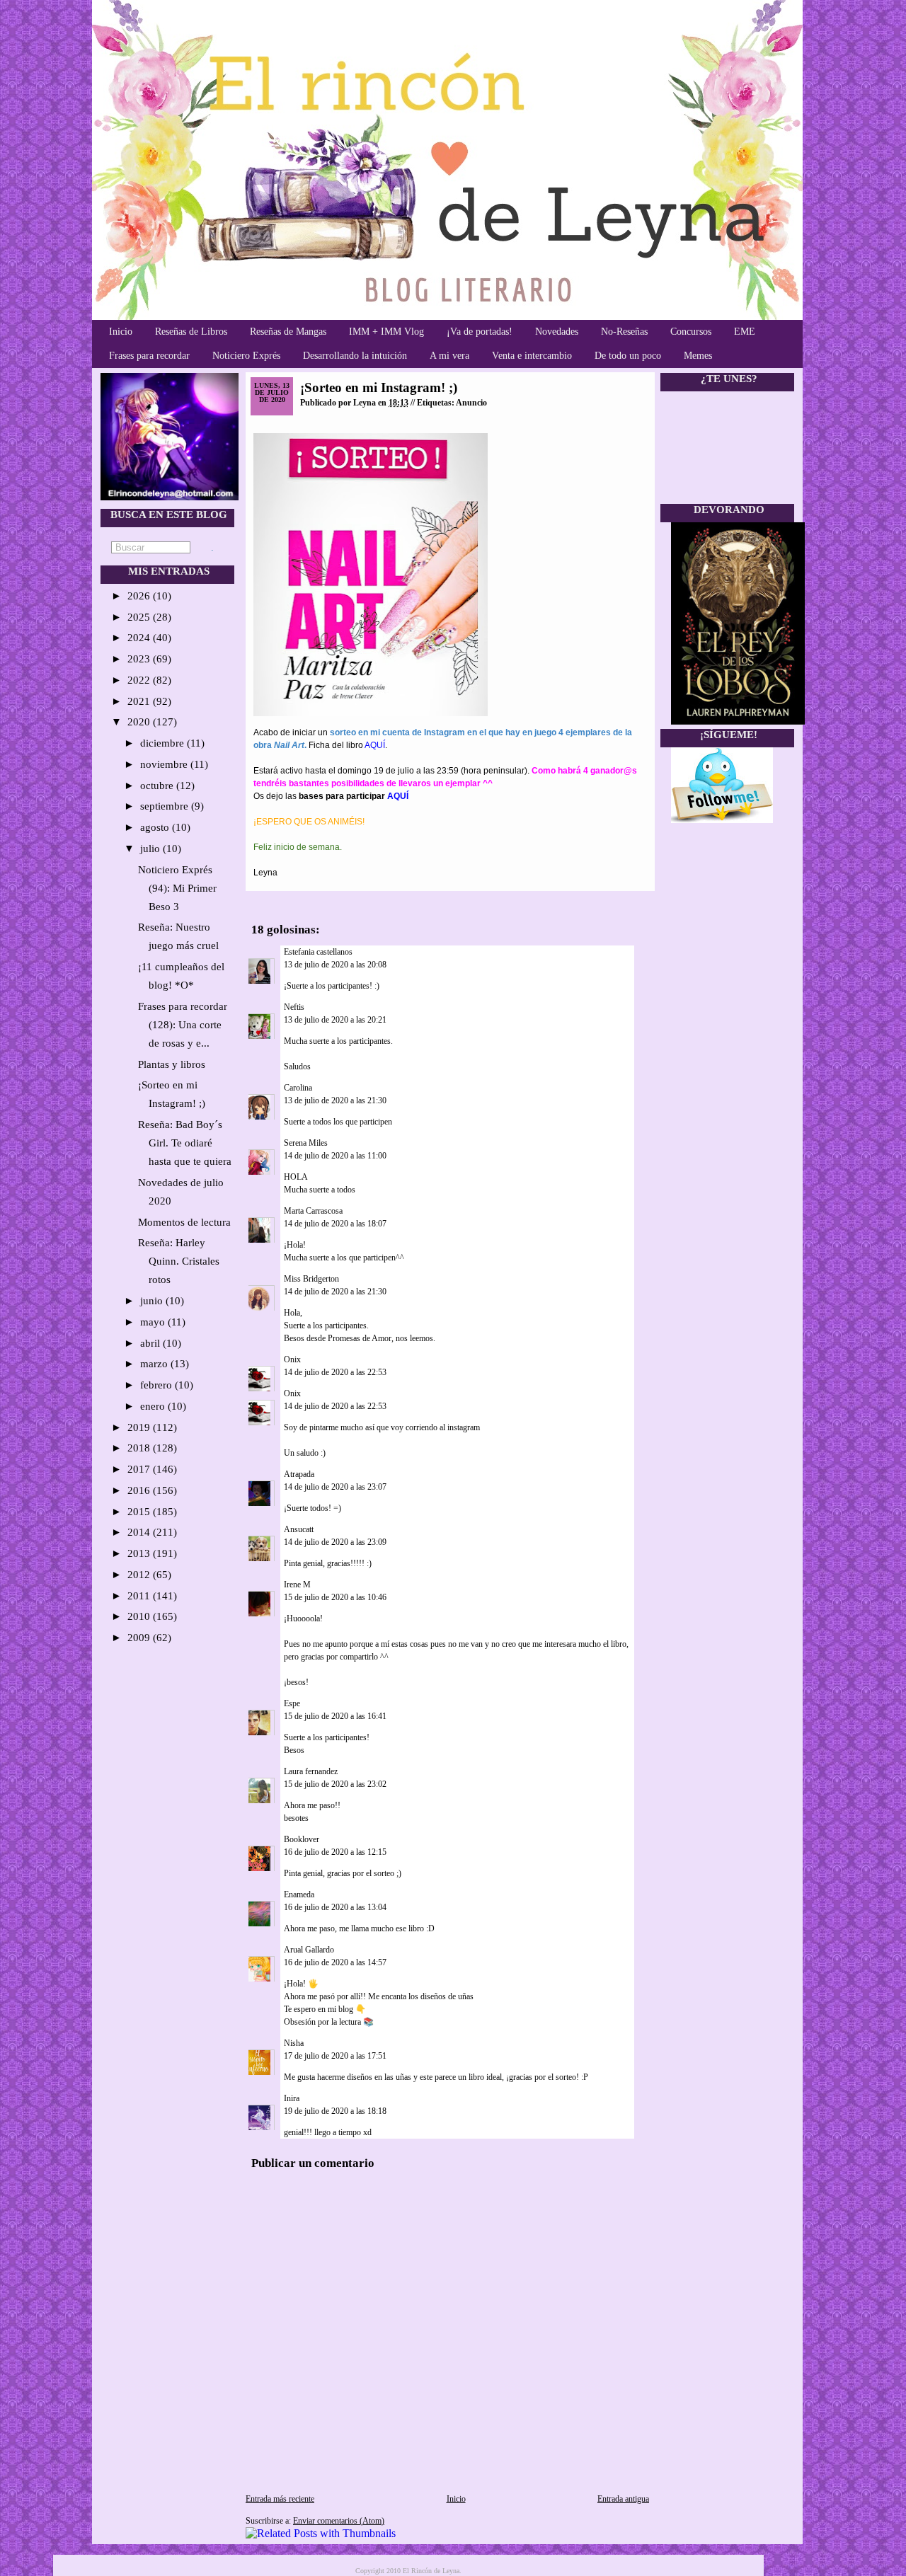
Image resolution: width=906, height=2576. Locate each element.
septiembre (166, 806)
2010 (140, 1616)
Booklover (302, 1839)
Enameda (299, 1894)
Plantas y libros (172, 1064)
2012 (140, 1575)
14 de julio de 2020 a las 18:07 (335, 1224)
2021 (140, 701)
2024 (140, 638)
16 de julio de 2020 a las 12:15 (335, 1852)
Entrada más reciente (280, 2499)
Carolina (298, 1088)
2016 (140, 1490)
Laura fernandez (311, 1771)
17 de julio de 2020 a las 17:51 (335, 2056)
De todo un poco (628, 356)
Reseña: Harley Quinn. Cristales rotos (179, 1261)
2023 (140, 659)
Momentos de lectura (184, 1222)
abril (151, 1343)
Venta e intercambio (532, 356)
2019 (140, 1427)
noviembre (165, 764)
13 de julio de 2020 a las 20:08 (335, 965)
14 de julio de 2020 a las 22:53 (335, 1372)
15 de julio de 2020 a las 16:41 (335, 1716)
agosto (156, 827)
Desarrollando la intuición (355, 356)
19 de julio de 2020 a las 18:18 (335, 2111)
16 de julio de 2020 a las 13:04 (335, 1907)
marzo (155, 1364)
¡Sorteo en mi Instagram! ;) (379, 387)
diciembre (164, 743)
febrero (157, 1385)
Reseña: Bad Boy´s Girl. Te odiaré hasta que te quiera (185, 1143)
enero (154, 1406)
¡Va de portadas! (480, 332)
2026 (140, 596)
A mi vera (449, 356)
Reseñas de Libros (191, 332)
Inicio (121, 332)
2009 (140, 1638)
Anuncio (471, 403)
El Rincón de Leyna (431, 2571)
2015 (140, 1512)
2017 (140, 1469)
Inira (292, 2098)
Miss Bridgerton (311, 1279)
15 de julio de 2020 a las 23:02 (335, 1784)
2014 (140, 1532)
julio (151, 849)
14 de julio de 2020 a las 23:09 (335, 1542)
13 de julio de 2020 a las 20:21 (335, 1020)
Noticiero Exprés (246, 356)
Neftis (294, 1007)
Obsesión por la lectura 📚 (329, 2022)
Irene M (297, 1585)
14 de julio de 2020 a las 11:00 (335, 1156)
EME (745, 332)
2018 (140, 1448)
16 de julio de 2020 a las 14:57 (335, 1962)
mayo (154, 1322)
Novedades (557, 332)
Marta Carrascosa (313, 1211)
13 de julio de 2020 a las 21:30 (335, 1100)
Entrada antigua (623, 2499)
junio (153, 1301)
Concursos (691, 332)
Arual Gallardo (309, 1950)
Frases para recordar (149, 356)
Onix (292, 1359)
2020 (140, 722)
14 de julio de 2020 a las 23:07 (335, 1487)
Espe (292, 1703)
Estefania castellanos (318, 952)
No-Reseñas (624, 332)
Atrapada (299, 1474)
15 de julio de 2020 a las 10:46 (335, 1597)
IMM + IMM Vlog (386, 332)
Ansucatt (299, 1529)
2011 (140, 1596)
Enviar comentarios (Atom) (339, 2521)
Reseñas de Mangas (288, 332)
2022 (140, 680)
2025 (140, 617)
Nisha (294, 2043)
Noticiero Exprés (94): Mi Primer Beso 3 (177, 888)
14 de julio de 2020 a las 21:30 (335, 1292)
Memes (698, 356)
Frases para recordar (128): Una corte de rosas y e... (183, 1025)
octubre (158, 786)
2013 (140, 1553)
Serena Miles (306, 1143)
